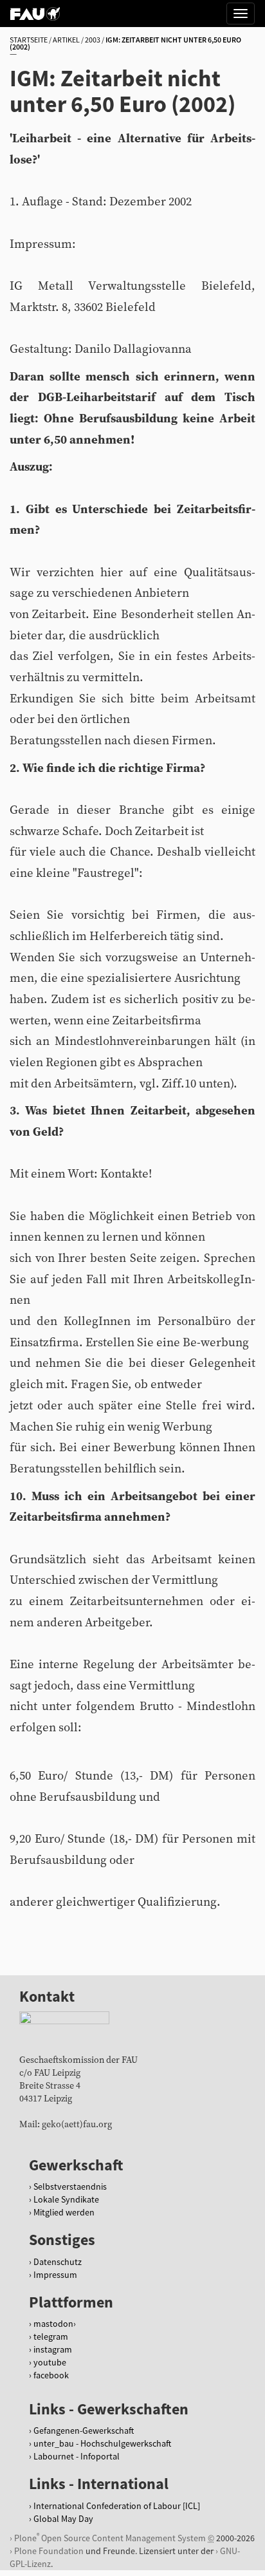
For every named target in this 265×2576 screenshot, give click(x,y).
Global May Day (63, 2519)
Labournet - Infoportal (77, 2456)
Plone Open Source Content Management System (110, 2538)
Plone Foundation (49, 2551)
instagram (53, 2349)
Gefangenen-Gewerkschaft (84, 2430)
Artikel (66, 40)
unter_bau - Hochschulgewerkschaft (102, 2443)
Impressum (55, 2275)
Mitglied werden (64, 2212)
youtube (50, 2362)
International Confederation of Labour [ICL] (117, 2506)
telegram (51, 2336)
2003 (93, 40)
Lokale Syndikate (66, 2199)
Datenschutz (58, 2262)
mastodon (53, 2324)
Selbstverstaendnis (70, 2186)
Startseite (29, 40)
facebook (51, 2375)
